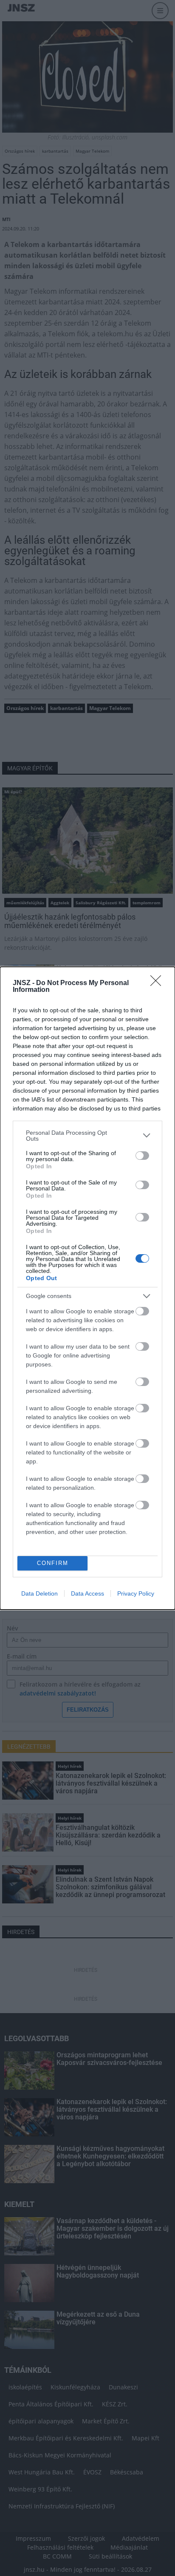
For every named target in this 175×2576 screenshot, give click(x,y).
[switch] (142, 1156)
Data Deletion (40, 1593)
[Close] (158, 983)
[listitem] (87, 1136)
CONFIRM (53, 1563)
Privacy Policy (136, 1593)
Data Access (87, 1593)
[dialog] (87, 1288)
